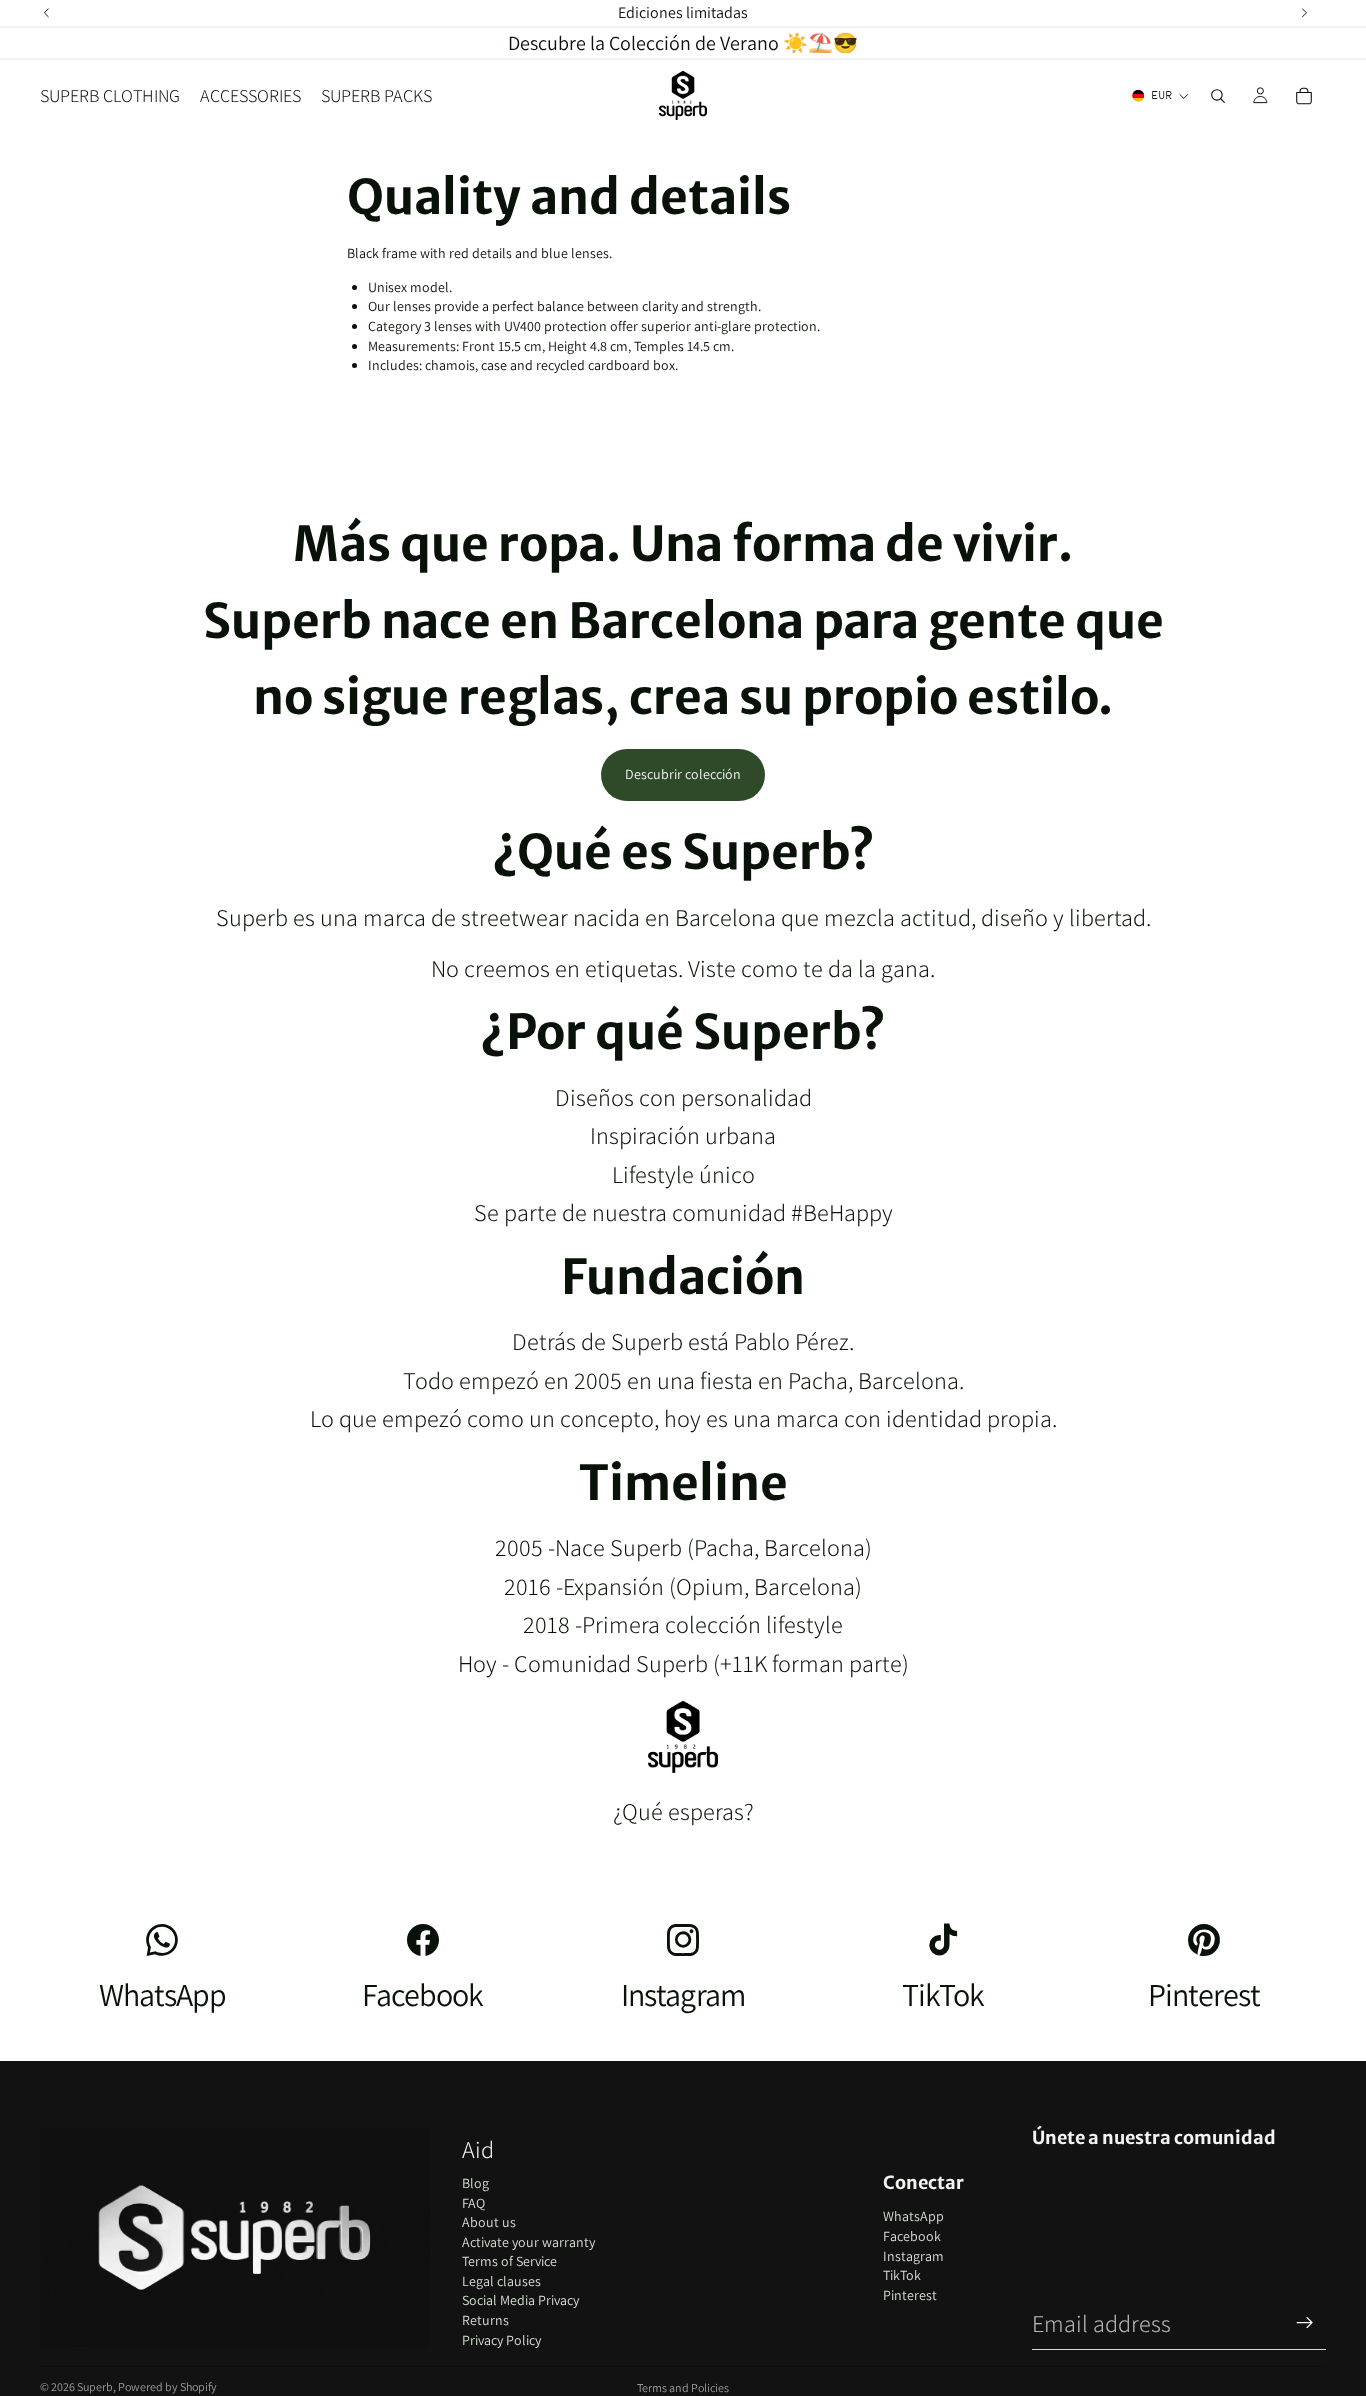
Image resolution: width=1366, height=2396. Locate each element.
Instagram (913, 2256)
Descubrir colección (683, 774)
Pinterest (910, 2295)
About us (489, 2222)
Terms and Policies (683, 2387)
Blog (475, 2183)
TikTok (902, 2275)
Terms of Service (509, 2261)
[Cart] (1304, 96)
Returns (485, 2320)
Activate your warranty (528, 2242)
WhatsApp (913, 2216)
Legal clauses (501, 2281)
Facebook (912, 2236)
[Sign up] (1305, 2323)
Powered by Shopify (167, 2386)
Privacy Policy (501, 2340)
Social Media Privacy (520, 2300)
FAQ (473, 2203)
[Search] (1218, 96)
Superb (95, 2386)
